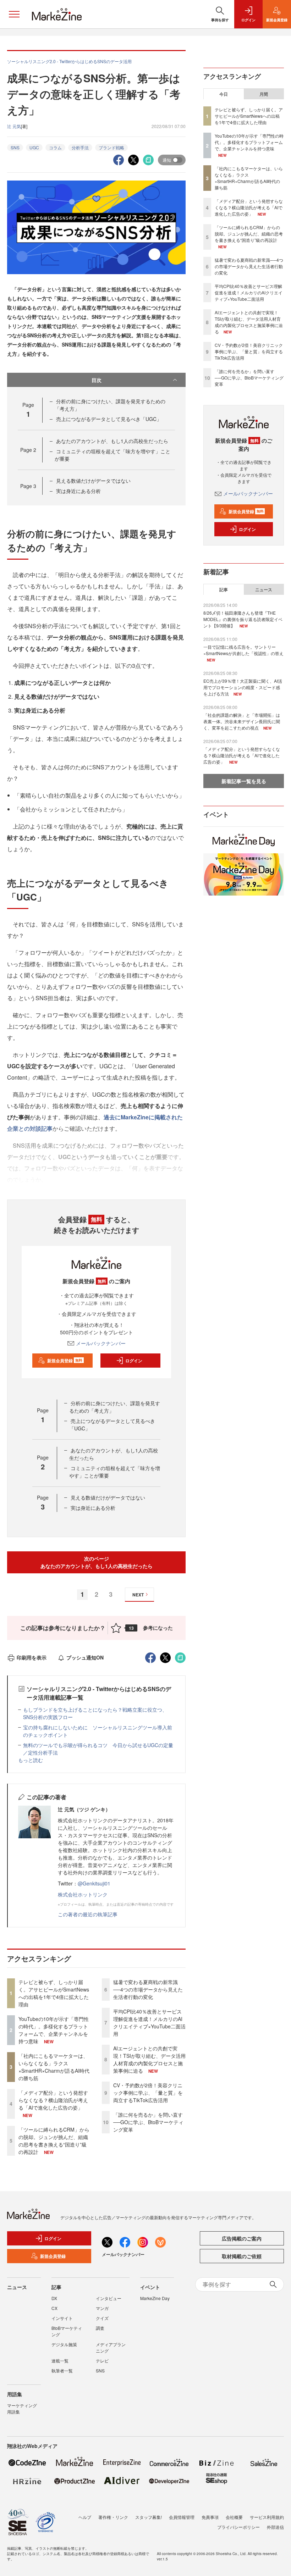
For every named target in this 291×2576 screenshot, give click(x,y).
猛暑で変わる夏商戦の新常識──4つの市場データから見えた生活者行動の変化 (148, 1989)
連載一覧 (60, 2361)
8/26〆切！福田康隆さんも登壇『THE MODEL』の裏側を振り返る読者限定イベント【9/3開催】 (243, 619)
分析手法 (80, 147)
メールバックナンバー (101, 1343)
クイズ (102, 2318)
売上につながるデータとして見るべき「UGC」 (109, 419)
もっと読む (31, 1760)
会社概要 (234, 2517)
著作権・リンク (113, 2517)
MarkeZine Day (155, 2298)
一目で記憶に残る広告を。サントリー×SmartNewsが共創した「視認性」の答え (243, 650)
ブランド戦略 (111, 147)
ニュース (264, 589)
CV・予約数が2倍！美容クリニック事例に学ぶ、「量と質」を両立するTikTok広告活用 (148, 2093)
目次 (97, 380)
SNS (15, 147)
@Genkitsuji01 (94, 1883)
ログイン (134, 1361)
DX (54, 2298)
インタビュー (109, 2298)
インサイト (62, 2318)
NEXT (138, 1595)
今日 (224, 94)
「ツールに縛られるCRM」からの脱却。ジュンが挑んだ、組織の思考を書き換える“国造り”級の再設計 (54, 2141)
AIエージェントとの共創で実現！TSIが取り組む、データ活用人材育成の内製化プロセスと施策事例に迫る (149, 2059)
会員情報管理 (182, 2517)
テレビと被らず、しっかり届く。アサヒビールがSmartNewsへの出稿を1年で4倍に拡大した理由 (54, 1993)
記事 (224, 589)
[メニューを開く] (14, 14)
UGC (34, 147)
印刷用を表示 (32, 1657)
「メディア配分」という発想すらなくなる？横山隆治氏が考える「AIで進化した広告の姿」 (53, 2100)
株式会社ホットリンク (83, 1894)
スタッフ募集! (149, 2517)
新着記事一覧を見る (244, 781)
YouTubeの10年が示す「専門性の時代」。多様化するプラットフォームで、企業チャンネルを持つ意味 (54, 2030)
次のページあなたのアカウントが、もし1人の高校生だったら (97, 1562)
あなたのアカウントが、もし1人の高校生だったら (112, 441)
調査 (100, 2328)
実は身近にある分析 (78, 491)
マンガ (102, 2308)
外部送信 (275, 2527)
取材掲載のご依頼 (242, 2256)
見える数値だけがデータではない (93, 481)
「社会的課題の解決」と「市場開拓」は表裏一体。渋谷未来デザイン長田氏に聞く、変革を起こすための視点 (242, 721)
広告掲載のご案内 (242, 2238)
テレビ (102, 2361)
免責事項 (210, 2517)
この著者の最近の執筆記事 (88, 1914)
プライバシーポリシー (238, 2527)
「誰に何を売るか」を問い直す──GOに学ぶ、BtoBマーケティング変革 (148, 2122)
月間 (264, 94)
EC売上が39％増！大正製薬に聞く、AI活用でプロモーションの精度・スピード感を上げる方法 (243, 687)
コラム (55, 147)
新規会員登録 (65, 1361)
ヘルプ (85, 2517)
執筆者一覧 (62, 2370)
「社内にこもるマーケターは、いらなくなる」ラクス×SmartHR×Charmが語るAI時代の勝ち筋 (54, 2067)
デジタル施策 (64, 2344)
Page (28, 450)
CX (54, 2308)
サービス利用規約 (267, 2517)
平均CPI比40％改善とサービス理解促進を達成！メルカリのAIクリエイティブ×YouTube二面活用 (149, 2023)
